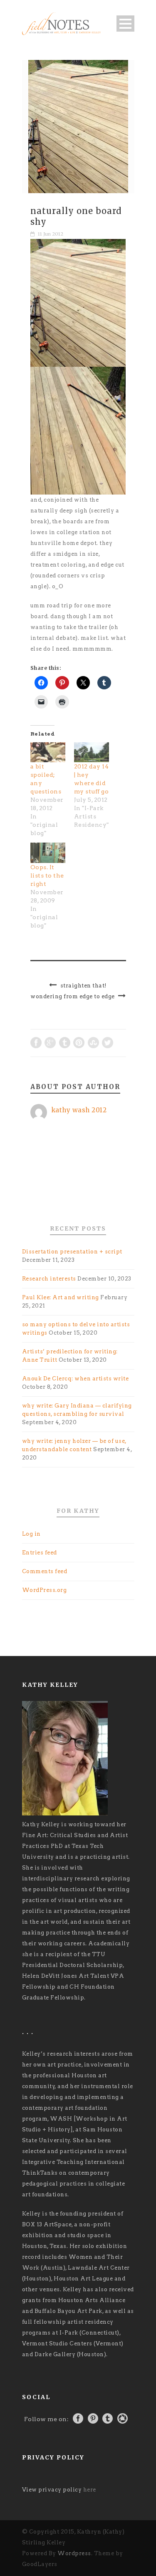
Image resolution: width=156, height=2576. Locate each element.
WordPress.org (45, 1590)
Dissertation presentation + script (72, 1252)
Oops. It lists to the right (47, 875)
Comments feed (45, 1571)
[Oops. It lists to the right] (48, 853)
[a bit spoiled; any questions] (48, 752)
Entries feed (40, 1553)
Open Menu (125, 24)
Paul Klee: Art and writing (61, 1297)
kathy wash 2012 (79, 1110)
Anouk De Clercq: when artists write (76, 1379)
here (90, 2490)
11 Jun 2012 (51, 234)
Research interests (49, 1279)
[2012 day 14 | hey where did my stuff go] (92, 752)
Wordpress (74, 2553)
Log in (31, 1534)
